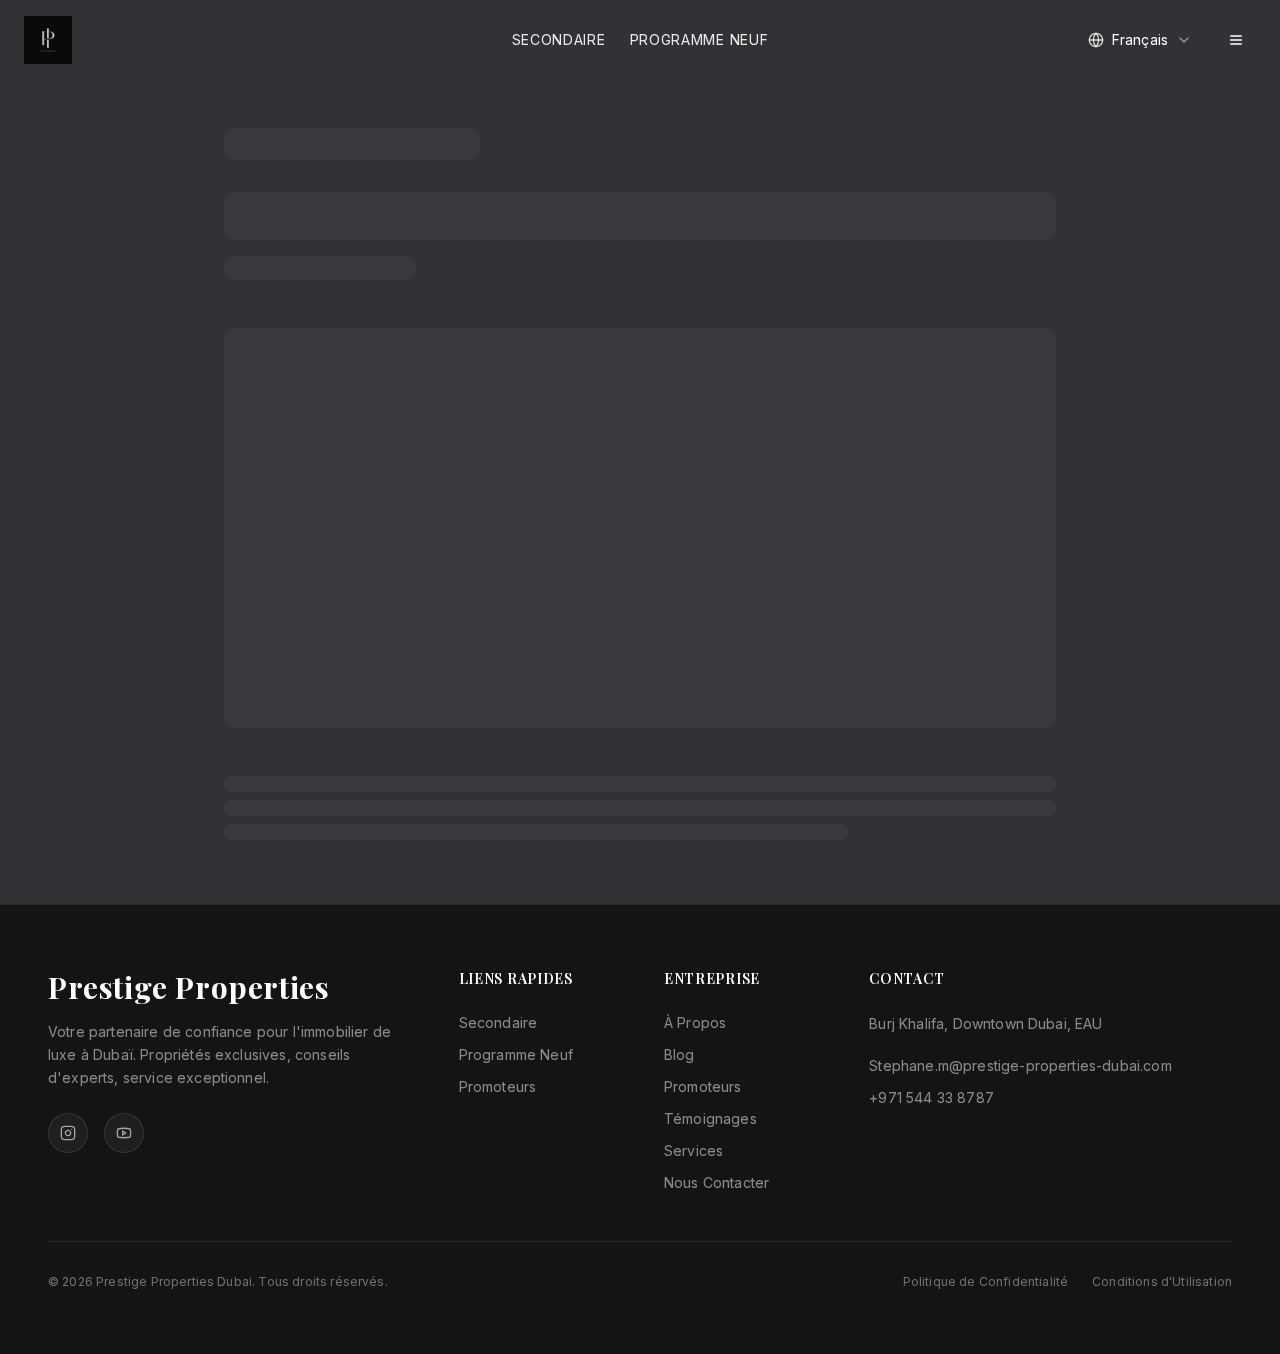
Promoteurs (498, 1086)
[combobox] (1140, 40)
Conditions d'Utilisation (1162, 1281)
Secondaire (559, 39)
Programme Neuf (699, 39)
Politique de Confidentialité (985, 1281)
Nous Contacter (716, 1182)
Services (693, 1150)
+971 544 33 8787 (931, 1097)
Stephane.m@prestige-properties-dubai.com (1020, 1065)
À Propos (695, 1022)
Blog (679, 1054)
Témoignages (710, 1118)
